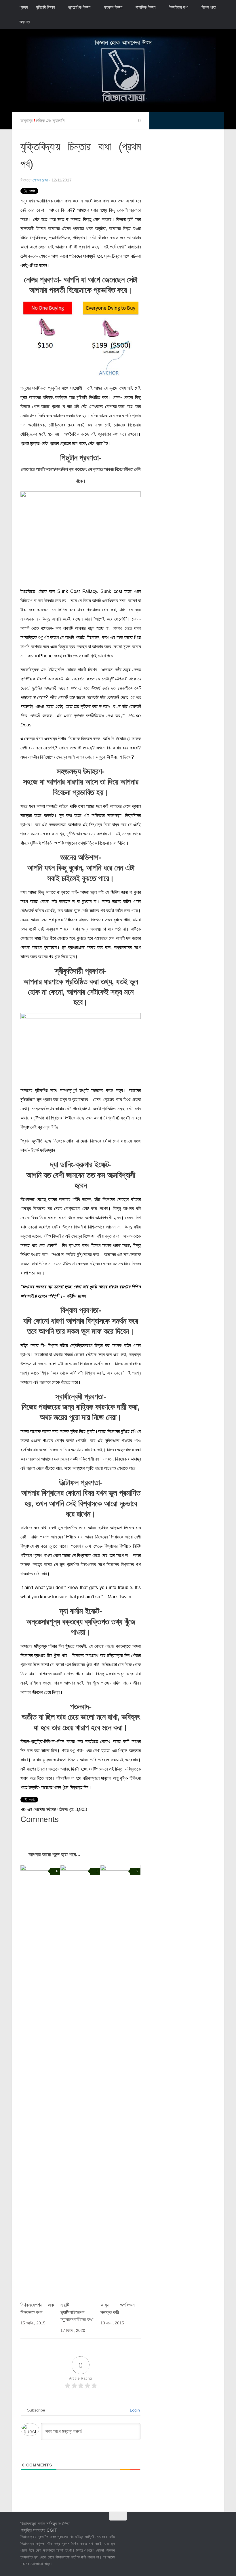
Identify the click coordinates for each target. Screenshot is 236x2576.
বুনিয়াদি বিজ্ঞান (45, 7)
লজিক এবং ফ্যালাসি (50, 121)
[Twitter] (191, 2528)
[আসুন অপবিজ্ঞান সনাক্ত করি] (120, 2081)
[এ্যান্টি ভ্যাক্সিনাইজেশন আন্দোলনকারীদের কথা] (80, 2081)
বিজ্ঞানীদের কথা (178, 7)
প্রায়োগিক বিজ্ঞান (79, 7)
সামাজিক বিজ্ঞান (145, 7)
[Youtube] (212, 2528)
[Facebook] (180, 2528)
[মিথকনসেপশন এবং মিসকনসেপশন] (40, 2081)
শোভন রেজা (40, 180)
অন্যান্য (24, 22)
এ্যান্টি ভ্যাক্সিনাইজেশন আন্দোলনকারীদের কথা (77, 2312)
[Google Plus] (201, 2528)
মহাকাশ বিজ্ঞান (113, 7)
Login (134, 2410)
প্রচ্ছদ (24, 7)
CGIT (52, 2530)
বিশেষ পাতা (209, 7)
